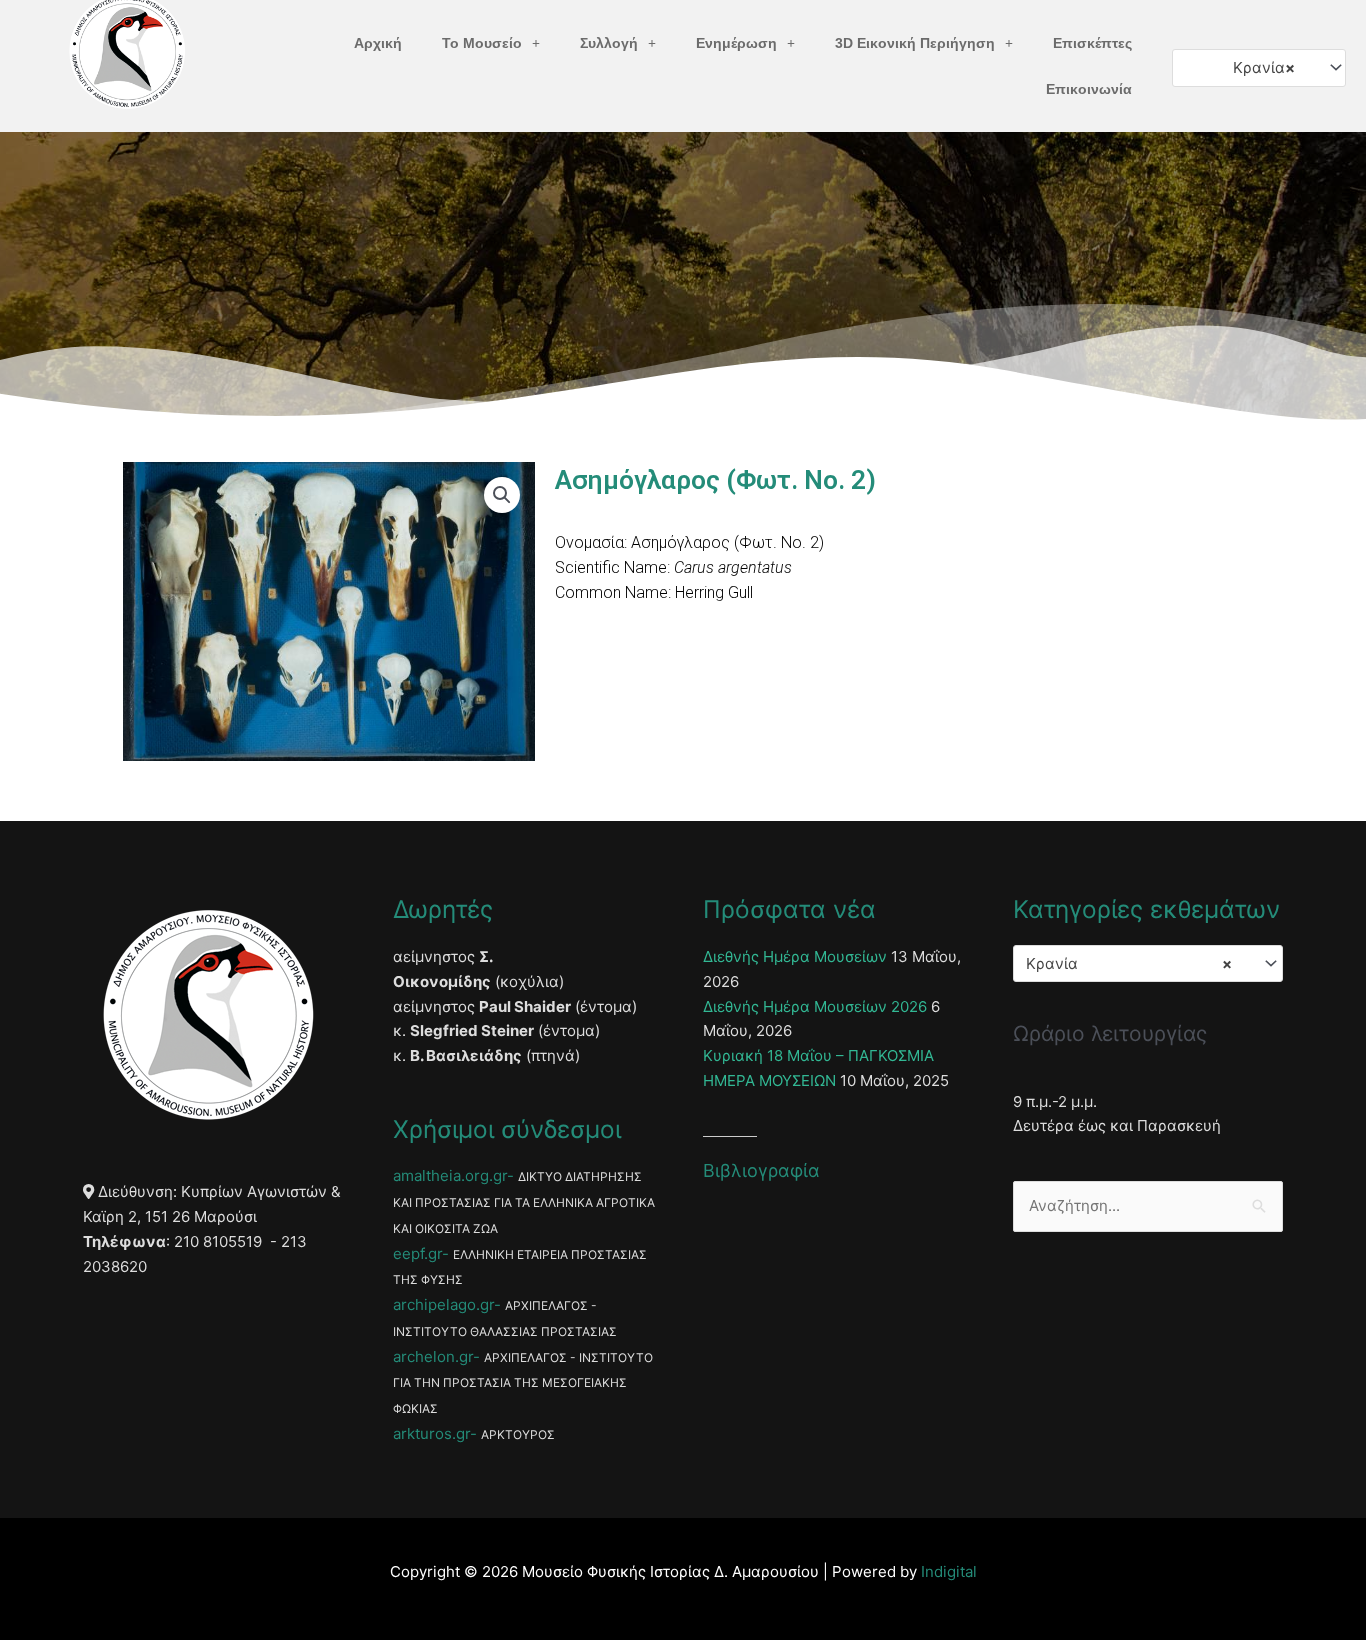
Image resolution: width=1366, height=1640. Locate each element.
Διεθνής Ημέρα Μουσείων (795, 956)
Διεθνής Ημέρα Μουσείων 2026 (815, 1006)
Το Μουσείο (482, 43)
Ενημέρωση (736, 43)
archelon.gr (433, 1356)
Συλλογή (609, 43)
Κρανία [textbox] (1264, 67)
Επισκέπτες (1092, 43)
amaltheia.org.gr (450, 1175)
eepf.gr (417, 1253)
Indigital (949, 1571)
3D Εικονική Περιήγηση (915, 43)
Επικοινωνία (1089, 89)
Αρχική (378, 43)
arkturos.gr (431, 1433)
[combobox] (1259, 67)
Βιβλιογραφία (761, 1170)
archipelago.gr (443, 1304)
